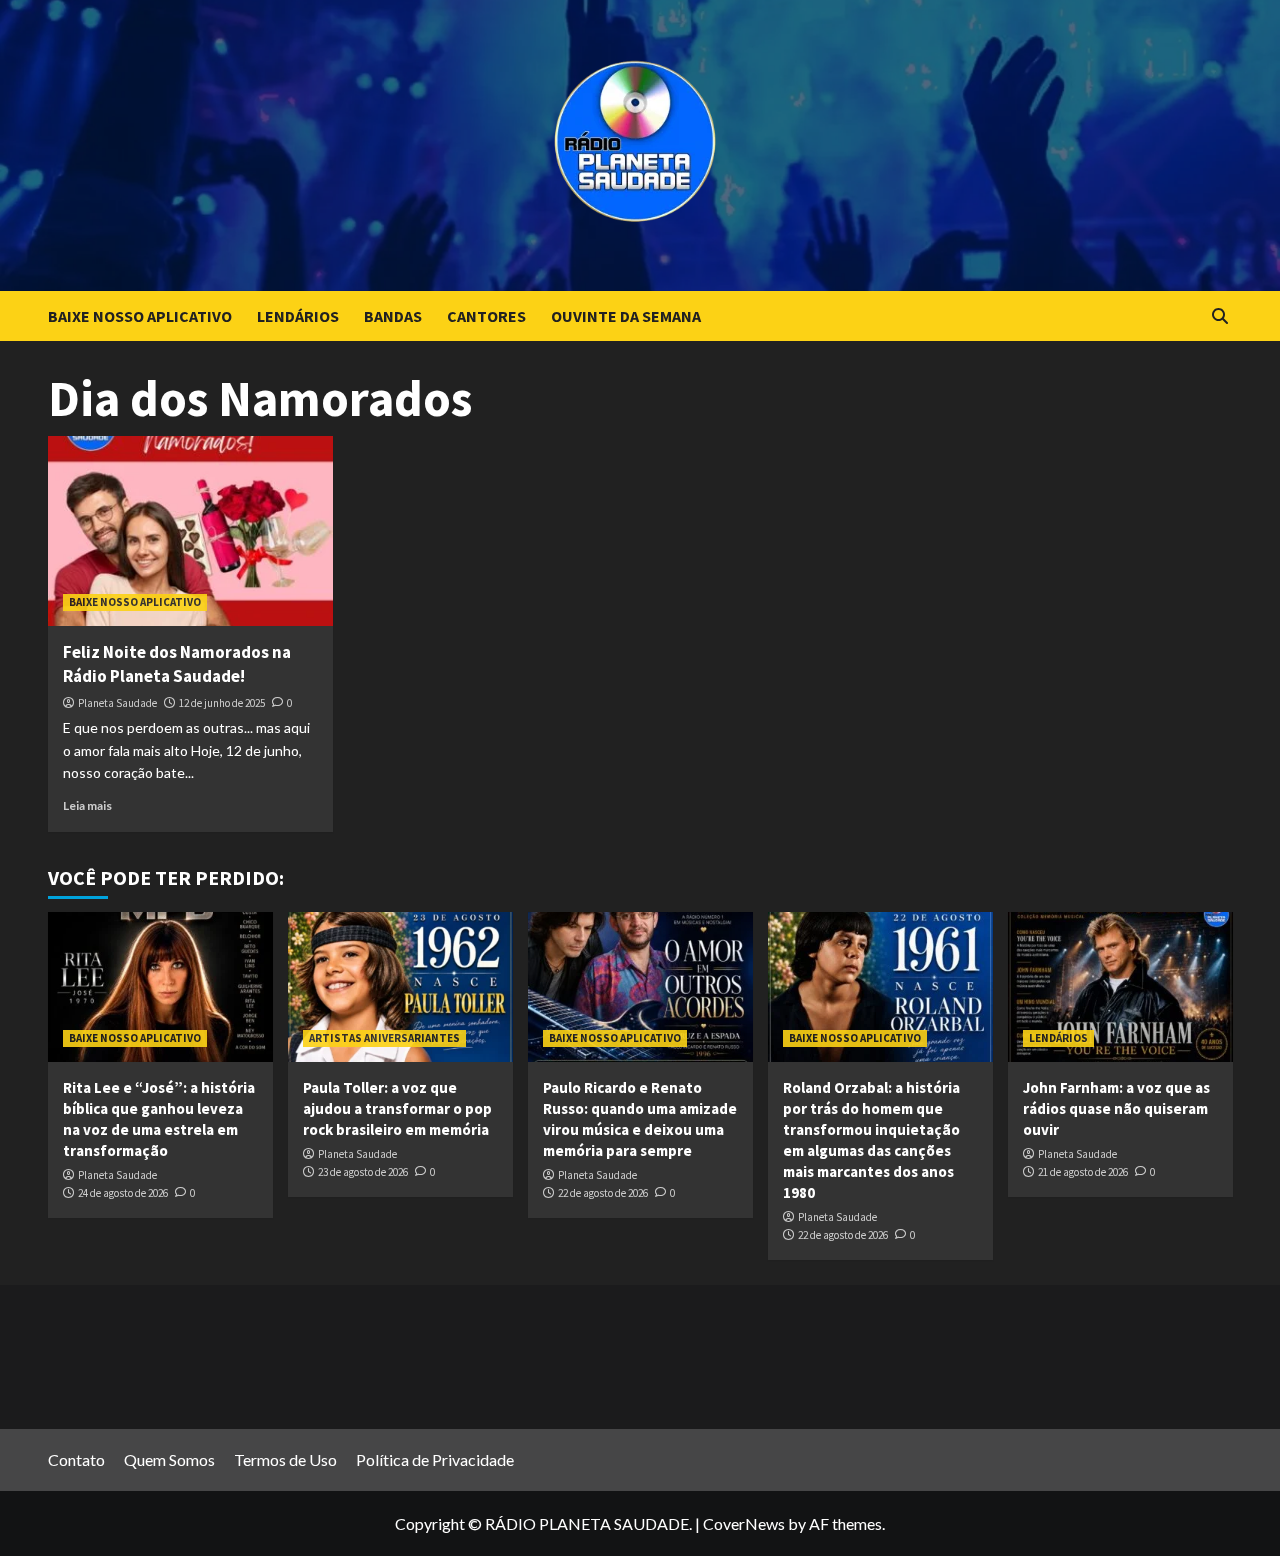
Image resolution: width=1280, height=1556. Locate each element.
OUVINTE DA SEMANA (626, 316)
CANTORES (486, 316)
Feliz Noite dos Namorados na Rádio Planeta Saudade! (177, 664)
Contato (76, 1459)
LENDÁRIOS (298, 316)
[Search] (1220, 316)
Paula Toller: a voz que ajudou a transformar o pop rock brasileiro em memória (397, 1108)
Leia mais (87, 805)
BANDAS (393, 316)
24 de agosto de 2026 (123, 1193)
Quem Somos (169, 1459)
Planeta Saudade (117, 703)
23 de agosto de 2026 (363, 1172)
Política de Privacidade (435, 1459)
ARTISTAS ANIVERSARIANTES (384, 1038)
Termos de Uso (285, 1459)
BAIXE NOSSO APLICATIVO (140, 316)
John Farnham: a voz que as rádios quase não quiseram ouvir (1116, 1108)
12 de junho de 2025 (222, 703)
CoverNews (744, 1523)
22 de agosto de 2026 (603, 1193)
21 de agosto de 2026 (1083, 1172)
